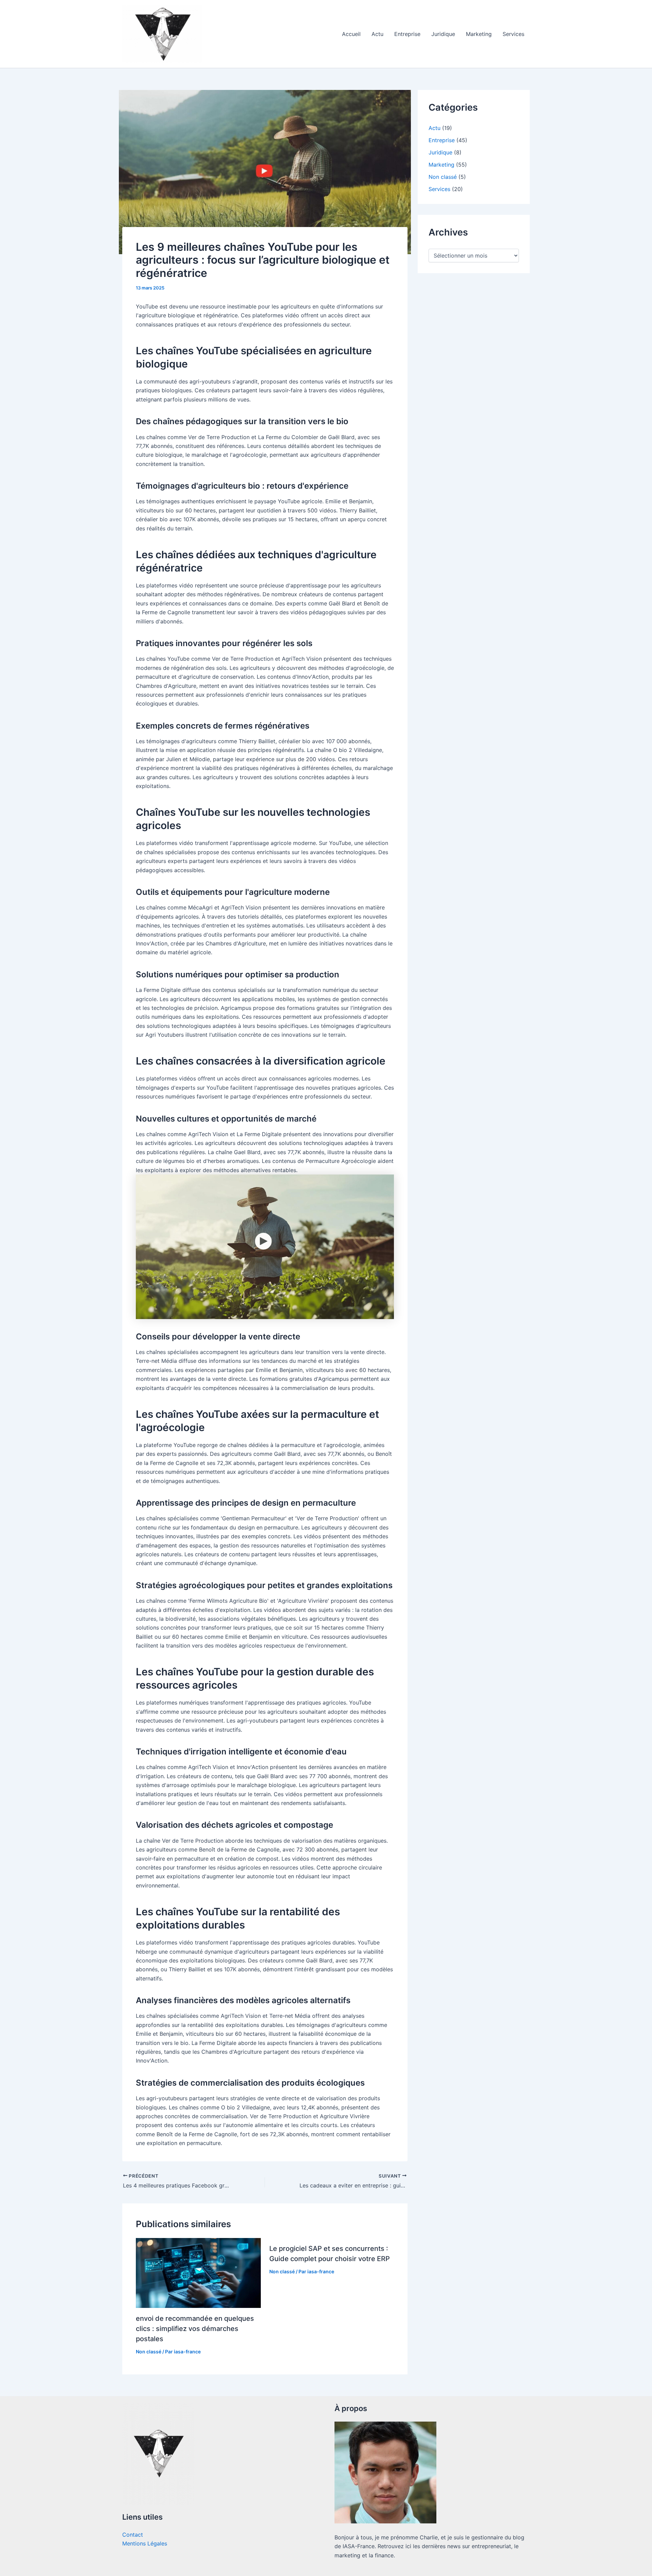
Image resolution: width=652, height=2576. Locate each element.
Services (513, 34)
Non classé (149, 2352)
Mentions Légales (145, 2543)
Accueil (351, 34)
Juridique (443, 34)
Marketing (479, 34)
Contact (133, 2535)
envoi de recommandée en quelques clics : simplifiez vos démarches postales (195, 2329)
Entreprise (407, 34)
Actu (377, 34)
